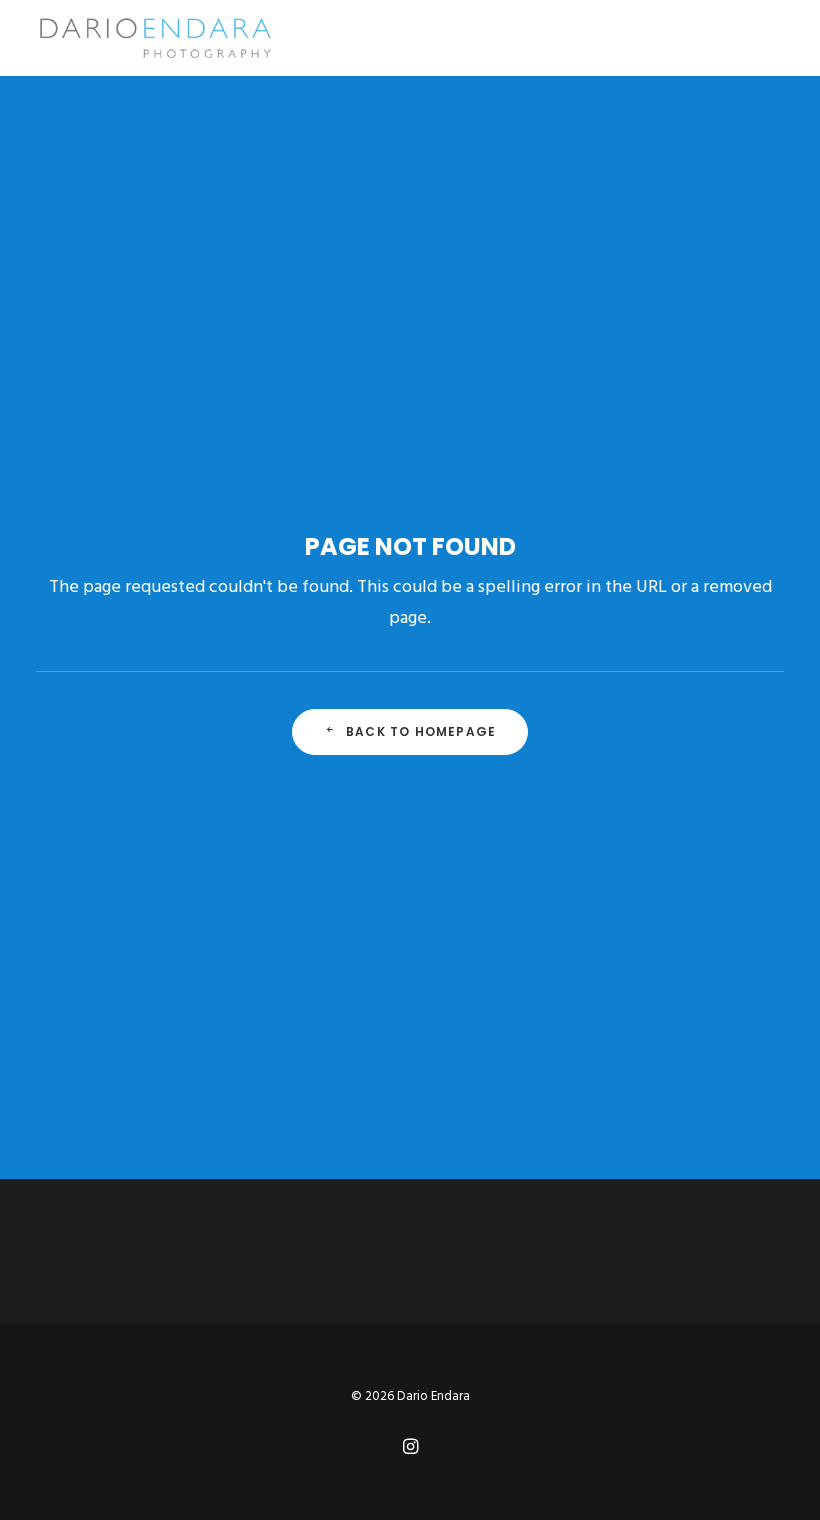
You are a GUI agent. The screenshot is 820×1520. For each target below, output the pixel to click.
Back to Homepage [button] (421, 731)
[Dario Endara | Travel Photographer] (154, 38)
